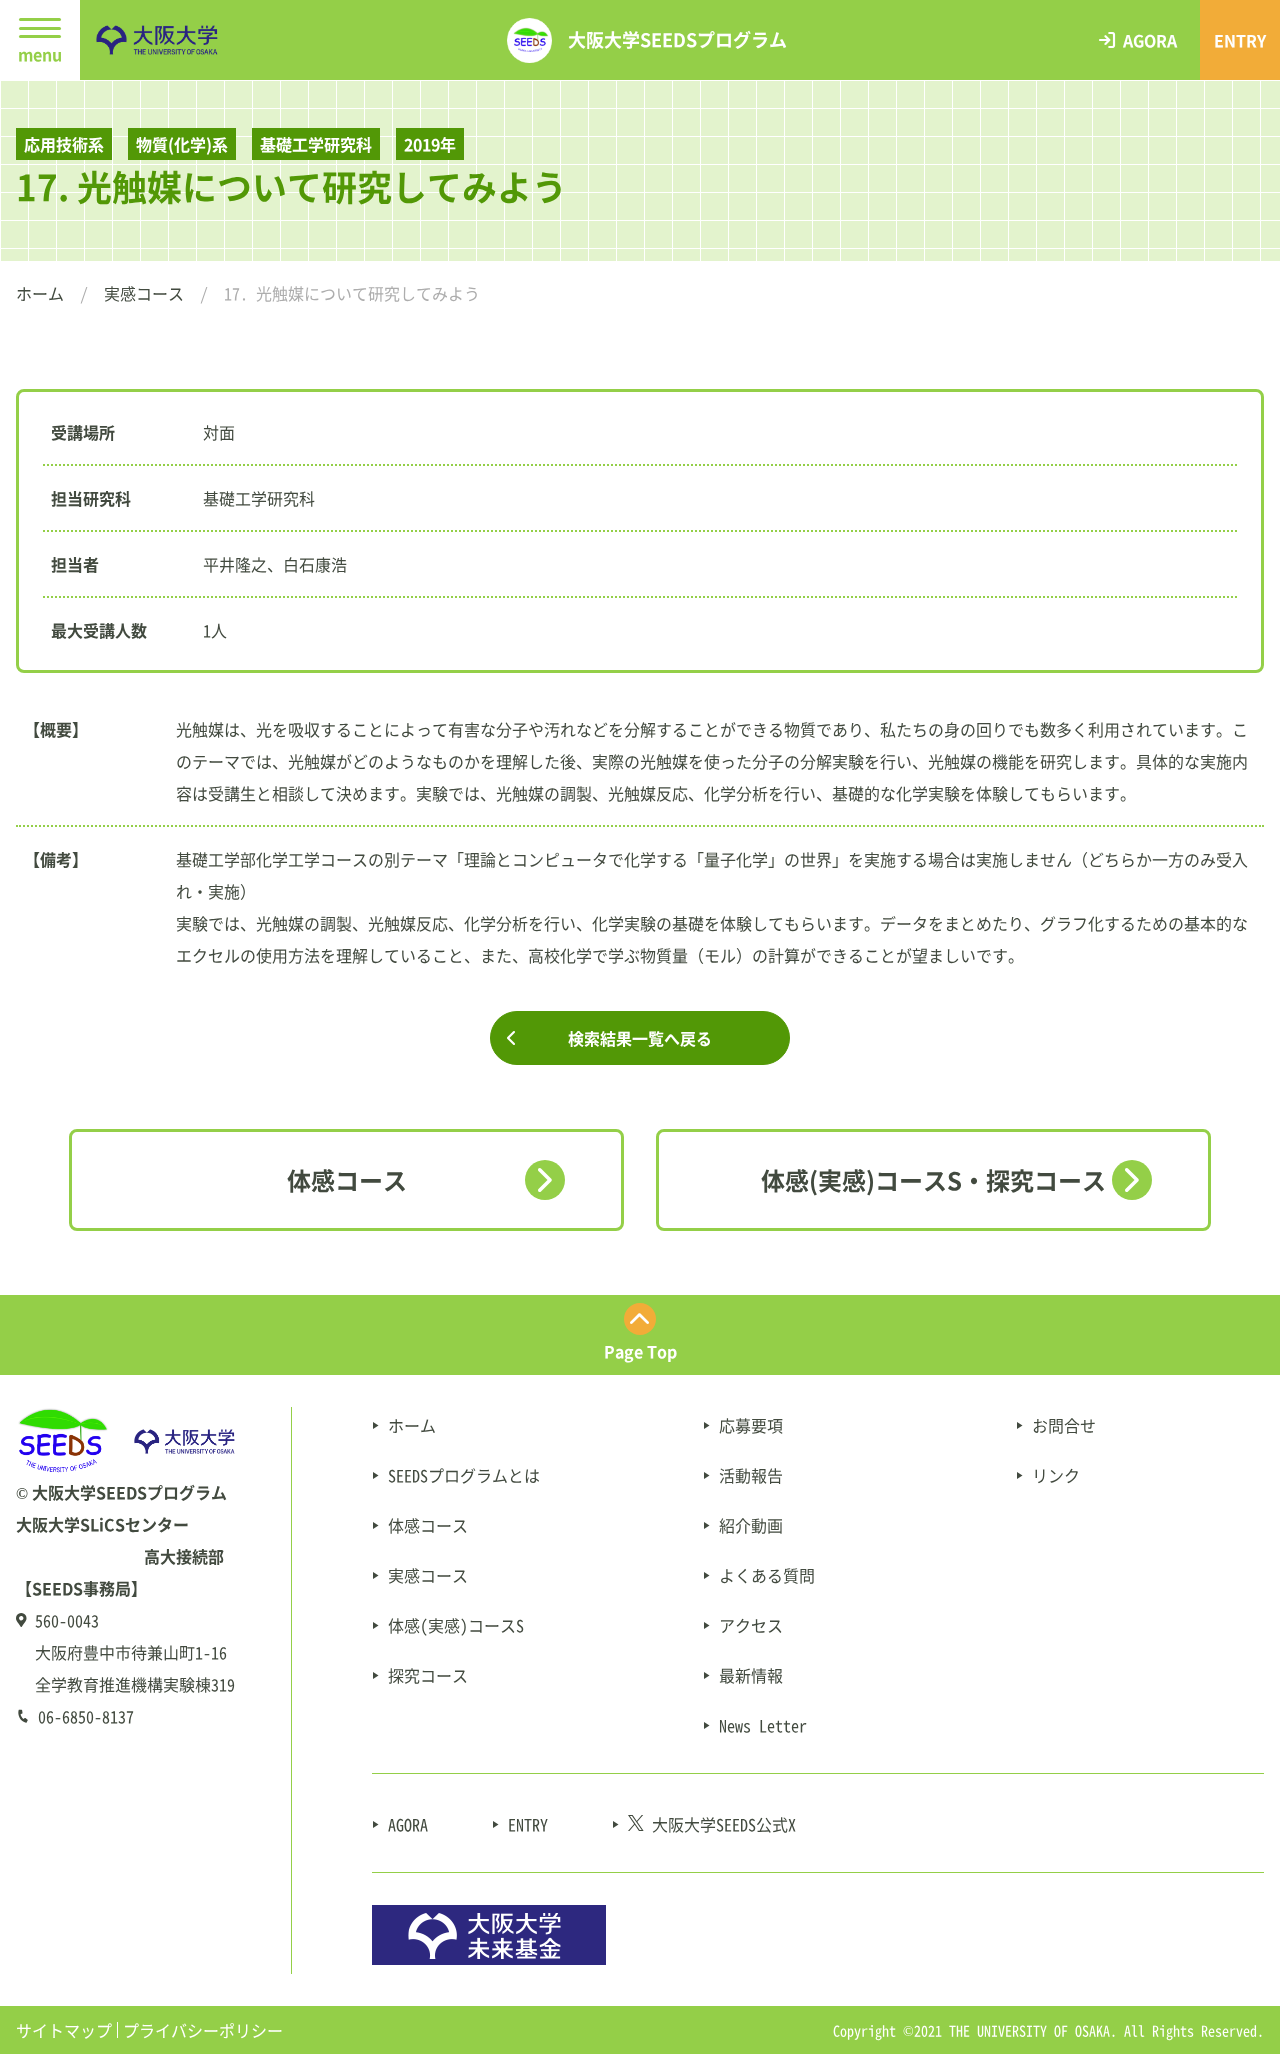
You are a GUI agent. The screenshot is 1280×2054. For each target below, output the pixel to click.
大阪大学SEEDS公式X (724, 1824)
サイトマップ (64, 2030)
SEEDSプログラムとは (464, 1475)
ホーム (40, 293)
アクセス (751, 1625)
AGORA (408, 1824)
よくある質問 (767, 1575)
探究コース (428, 1675)
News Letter (763, 1725)
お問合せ (1064, 1425)
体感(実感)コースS (456, 1625)
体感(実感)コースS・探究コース (933, 1180)
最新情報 (751, 1675)
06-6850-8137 (86, 1716)
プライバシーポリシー (203, 2030)
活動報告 (751, 1475)
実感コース (144, 293)
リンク (1056, 1475)
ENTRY (528, 1824)
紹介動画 (751, 1525)
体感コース (347, 1180)
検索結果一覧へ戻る (640, 1038)
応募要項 (751, 1425)
